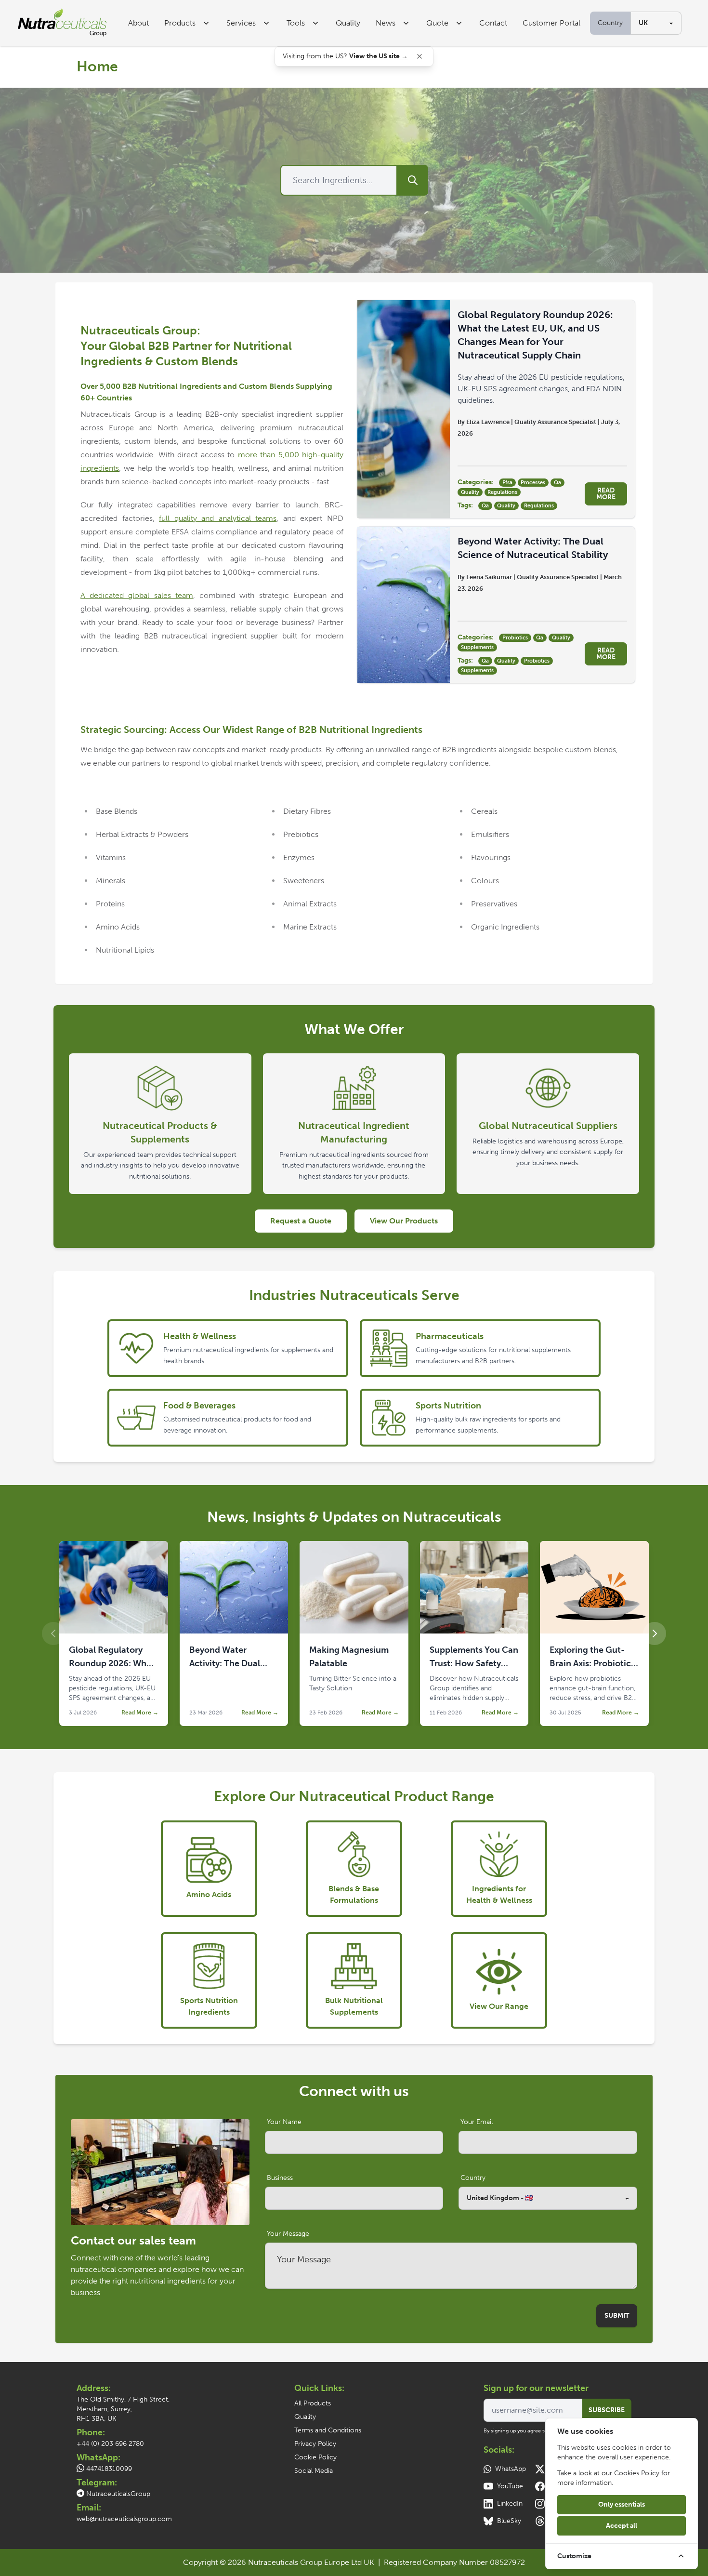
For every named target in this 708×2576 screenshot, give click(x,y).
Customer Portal (551, 23)
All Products (313, 2403)
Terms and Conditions (328, 2430)
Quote (437, 23)
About (138, 23)
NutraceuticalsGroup (118, 2494)
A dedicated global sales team (137, 595)
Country (610, 23)
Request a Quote (301, 1221)
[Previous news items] (53, 1633)
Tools (296, 23)
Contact (493, 23)
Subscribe (607, 2410)
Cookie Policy (315, 2457)
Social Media (314, 2471)
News (386, 23)
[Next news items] (655, 1633)
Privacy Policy (315, 2444)
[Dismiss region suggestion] (420, 56)
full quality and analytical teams (218, 518)
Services (241, 23)
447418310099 (109, 2469)
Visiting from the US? (345, 56)
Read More (606, 494)
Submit (617, 2316)
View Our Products (404, 1221)
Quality (348, 23)
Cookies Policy (637, 2473)
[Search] (413, 180)
